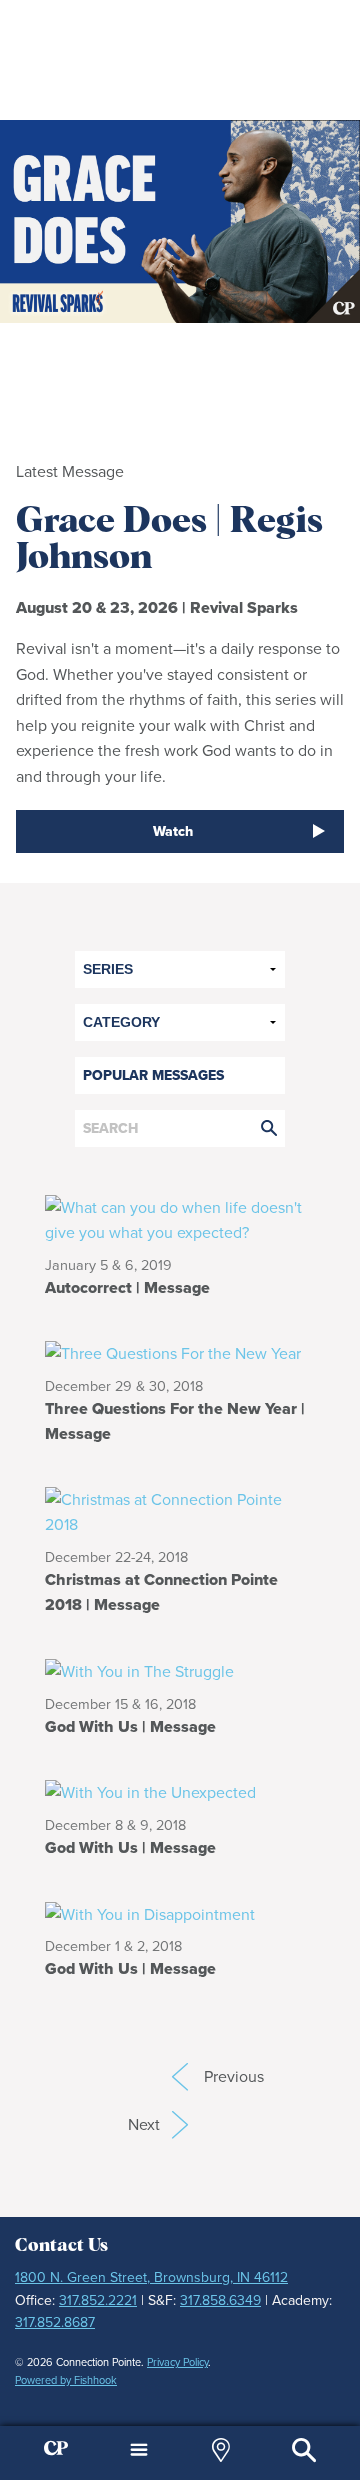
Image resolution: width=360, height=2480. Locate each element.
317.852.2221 (98, 2300)
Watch (173, 831)
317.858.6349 (220, 2300)
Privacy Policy (177, 2362)
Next (158, 2124)
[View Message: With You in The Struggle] (139, 1670)
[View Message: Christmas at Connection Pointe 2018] (180, 1510)
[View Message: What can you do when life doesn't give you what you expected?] (180, 1218)
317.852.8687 (55, 2322)
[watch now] (180, 221)
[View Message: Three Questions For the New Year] (180, 1352)
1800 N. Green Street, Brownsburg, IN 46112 (151, 2277)
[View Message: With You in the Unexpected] (150, 1791)
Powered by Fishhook (66, 2380)
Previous (180, 2077)
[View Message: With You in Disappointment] (150, 1912)
